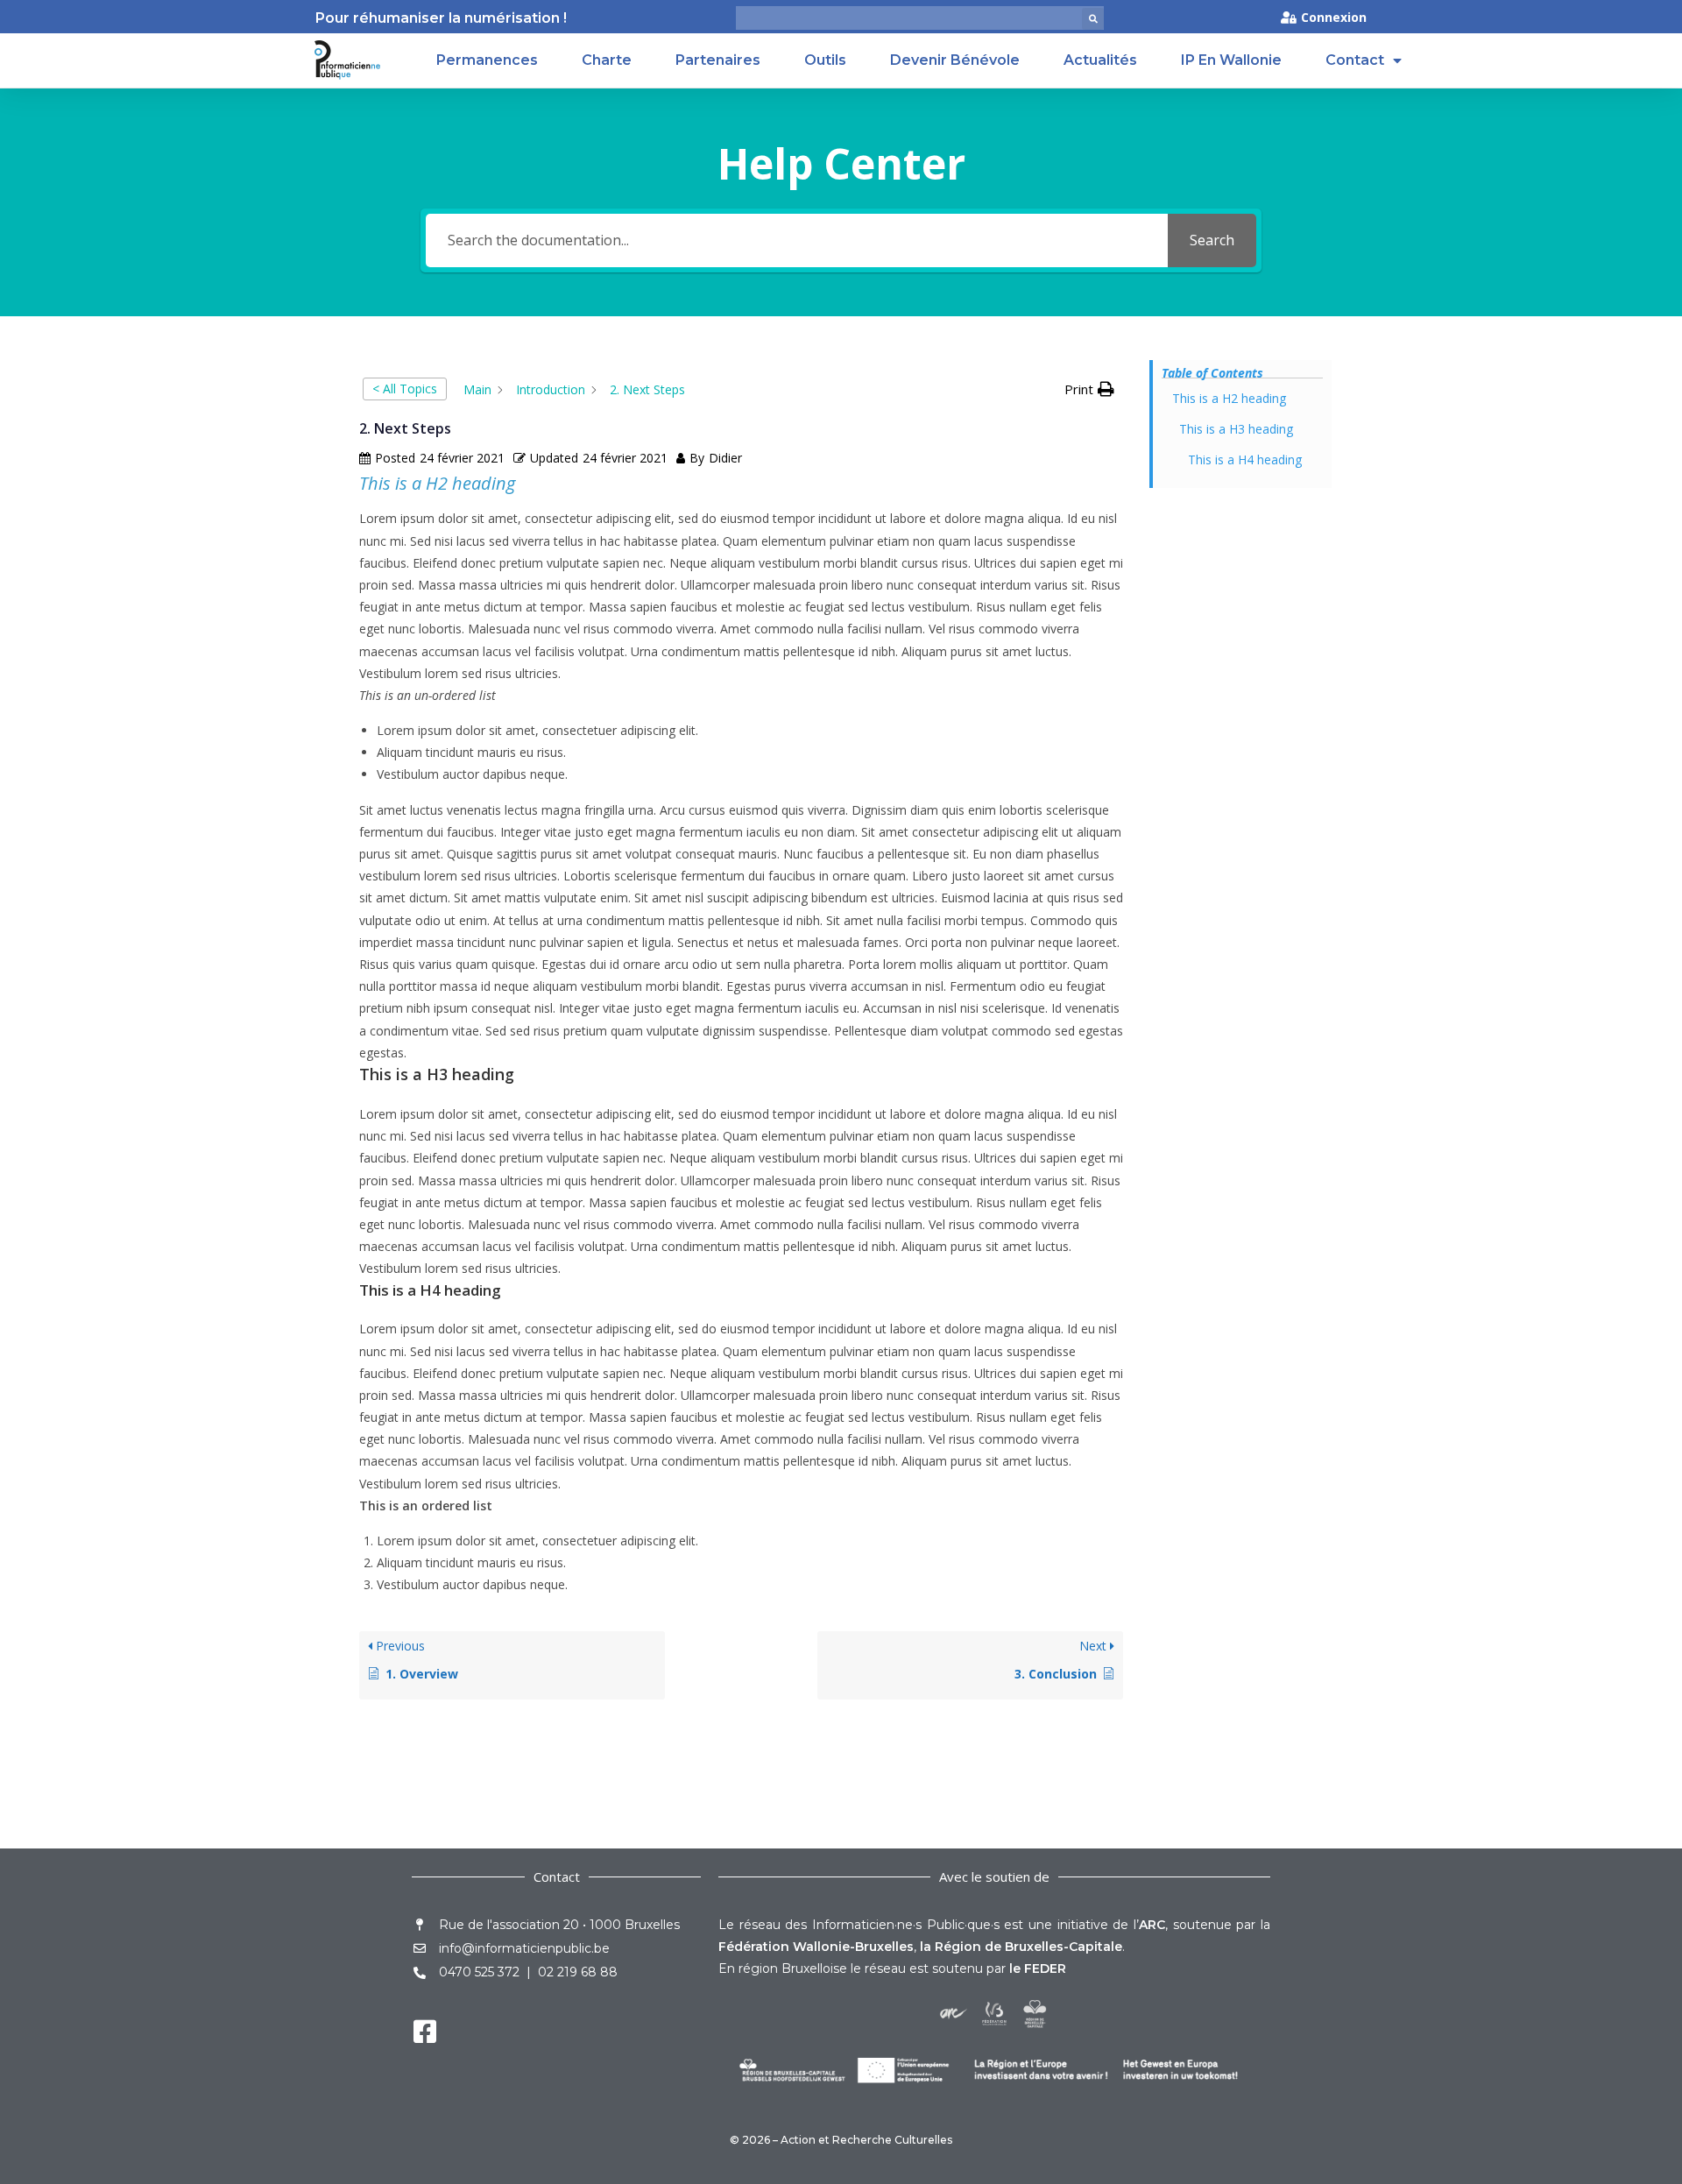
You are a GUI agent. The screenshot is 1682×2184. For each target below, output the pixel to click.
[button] (1093, 19)
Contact (1355, 60)
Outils (825, 60)
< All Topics (405, 389)
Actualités (1100, 60)
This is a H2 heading (1229, 398)
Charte (607, 60)
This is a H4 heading (1245, 459)
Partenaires (718, 60)
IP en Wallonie (1231, 60)
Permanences (487, 60)
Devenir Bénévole (955, 60)
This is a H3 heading (1236, 429)
